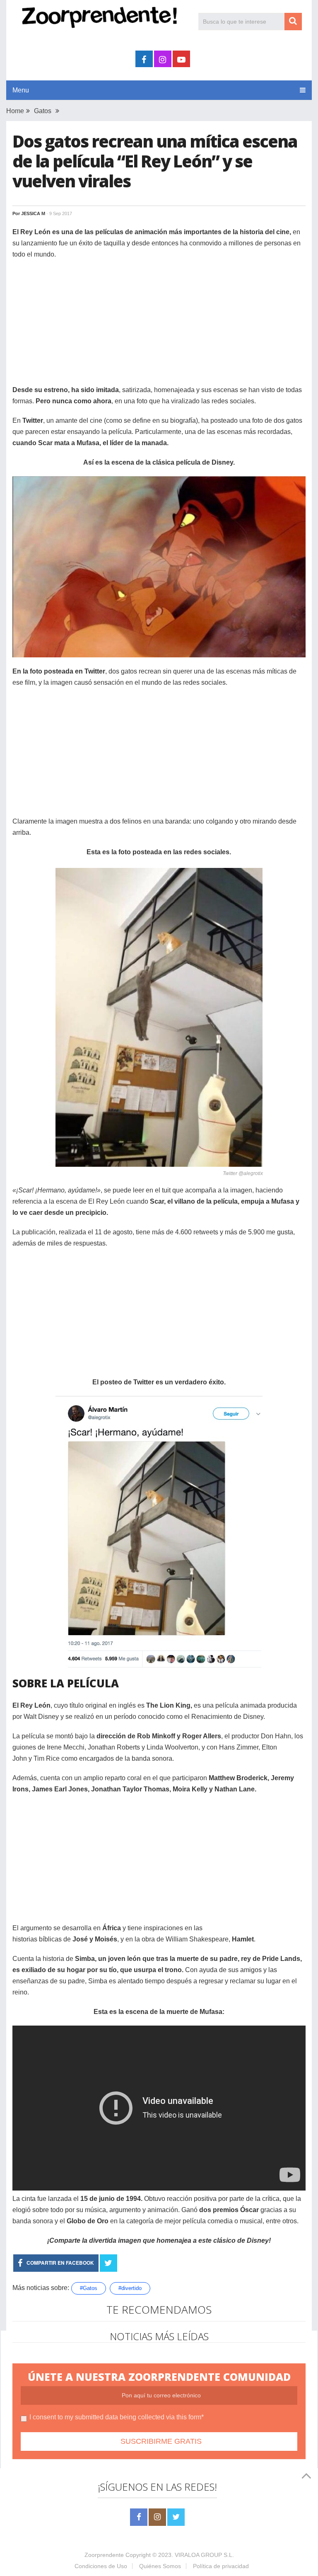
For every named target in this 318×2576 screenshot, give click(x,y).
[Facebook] (139, 2517)
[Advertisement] (159, 326)
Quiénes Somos (160, 2566)
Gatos (43, 111)
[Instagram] (157, 2517)
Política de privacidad (221, 2566)
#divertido (130, 2288)
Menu (21, 90)
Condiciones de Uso (101, 2566)
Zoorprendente (104, 2555)
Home (15, 111)
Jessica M (33, 213)
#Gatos (89, 2288)
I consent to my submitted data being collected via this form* (117, 2417)
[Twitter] (176, 2517)
